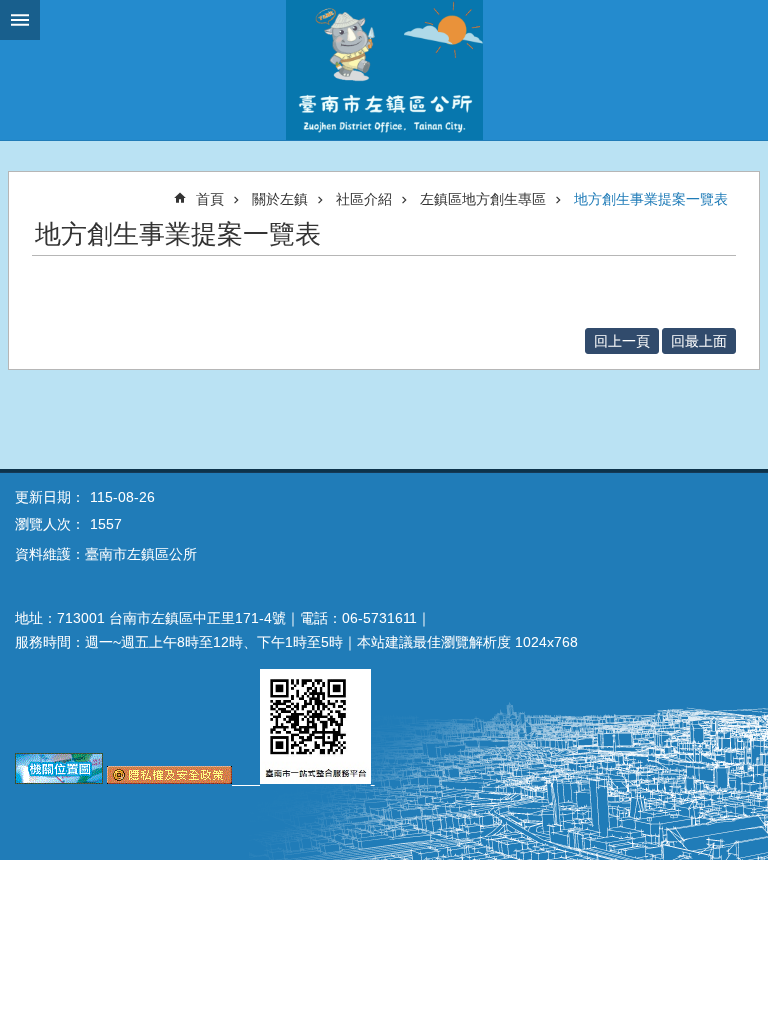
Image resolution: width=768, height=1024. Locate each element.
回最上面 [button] (699, 341)
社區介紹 (364, 199)
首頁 (210, 199)
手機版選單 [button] (20, 20)
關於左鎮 (280, 199)
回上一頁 (622, 341)
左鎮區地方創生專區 (483, 199)
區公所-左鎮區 (384, 70)
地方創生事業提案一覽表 (651, 199)
